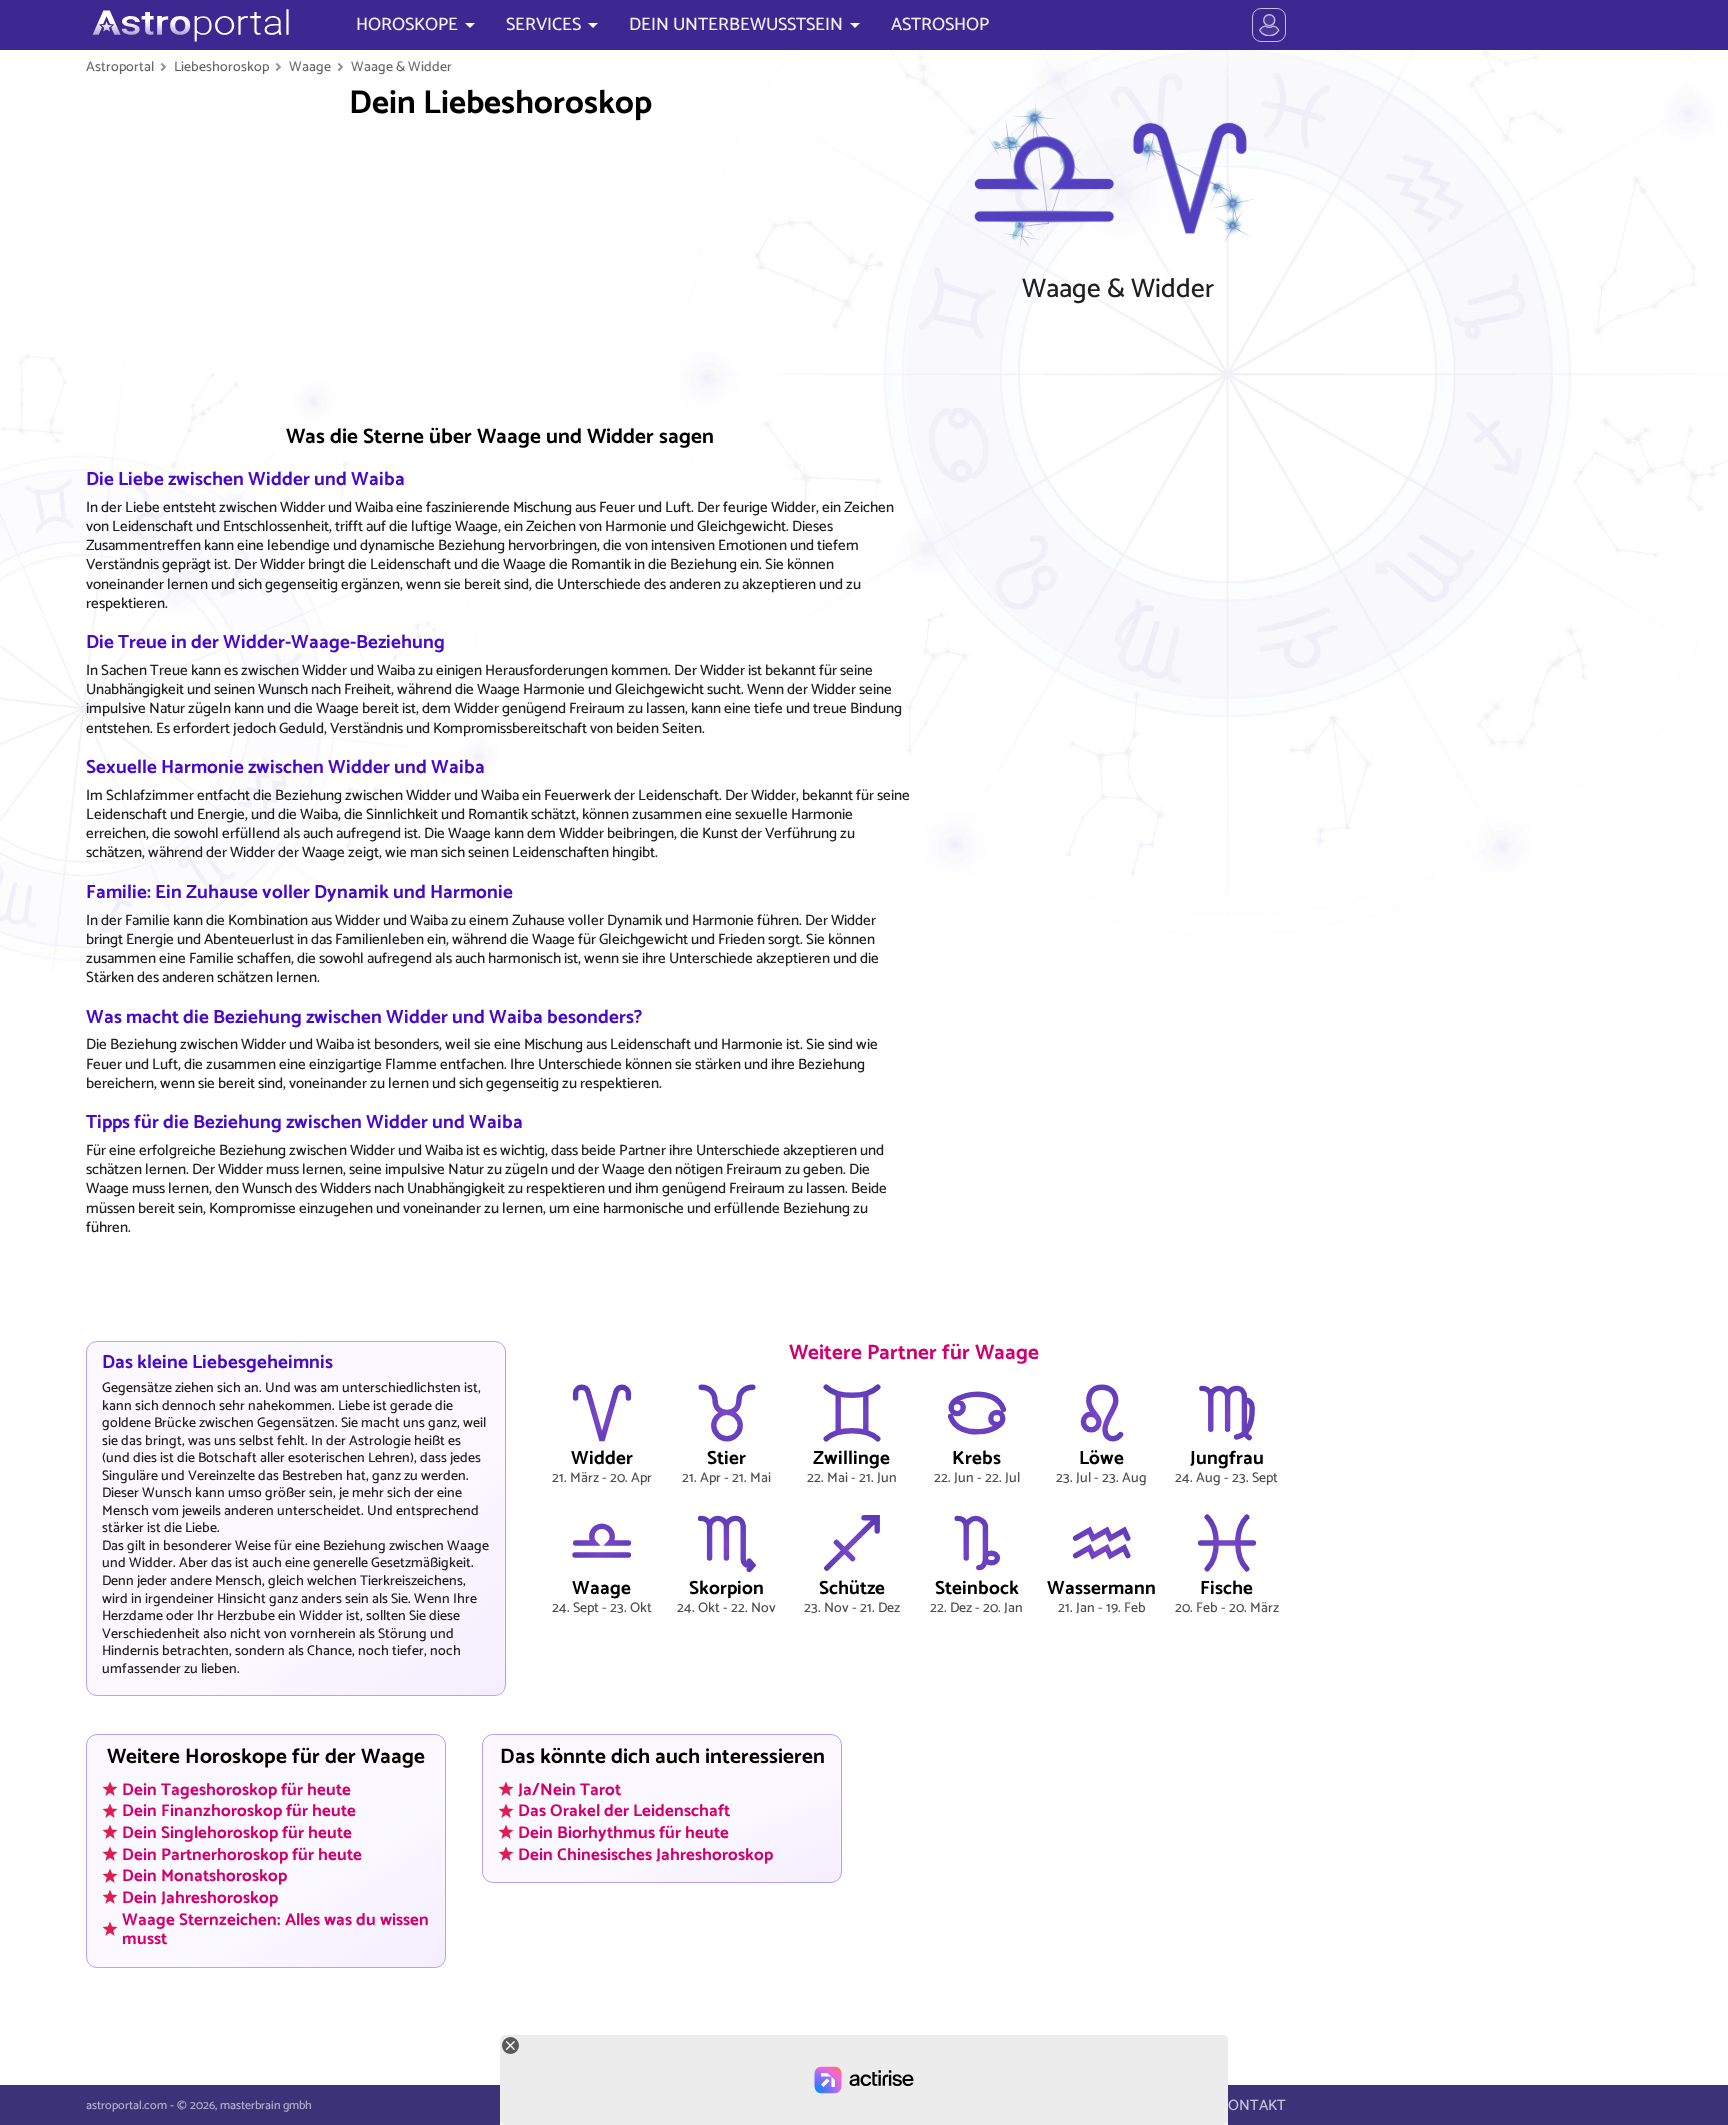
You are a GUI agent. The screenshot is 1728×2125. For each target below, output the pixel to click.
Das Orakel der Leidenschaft (624, 1811)
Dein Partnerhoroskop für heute (242, 1854)
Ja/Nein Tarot (569, 1789)
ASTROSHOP (940, 25)
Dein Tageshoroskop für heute (236, 1789)
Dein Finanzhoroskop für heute (239, 1811)
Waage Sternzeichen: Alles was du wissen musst (275, 1928)
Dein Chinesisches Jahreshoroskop (645, 1854)
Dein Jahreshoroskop (200, 1898)
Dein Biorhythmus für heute (623, 1833)
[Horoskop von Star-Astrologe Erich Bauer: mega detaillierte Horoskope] (188, 25)
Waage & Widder (401, 67)
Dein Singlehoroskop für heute (237, 1833)
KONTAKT (1252, 2105)
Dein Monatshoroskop (204, 1876)
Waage (310, 67)
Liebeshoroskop (221, 67)
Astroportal (120, 67)
